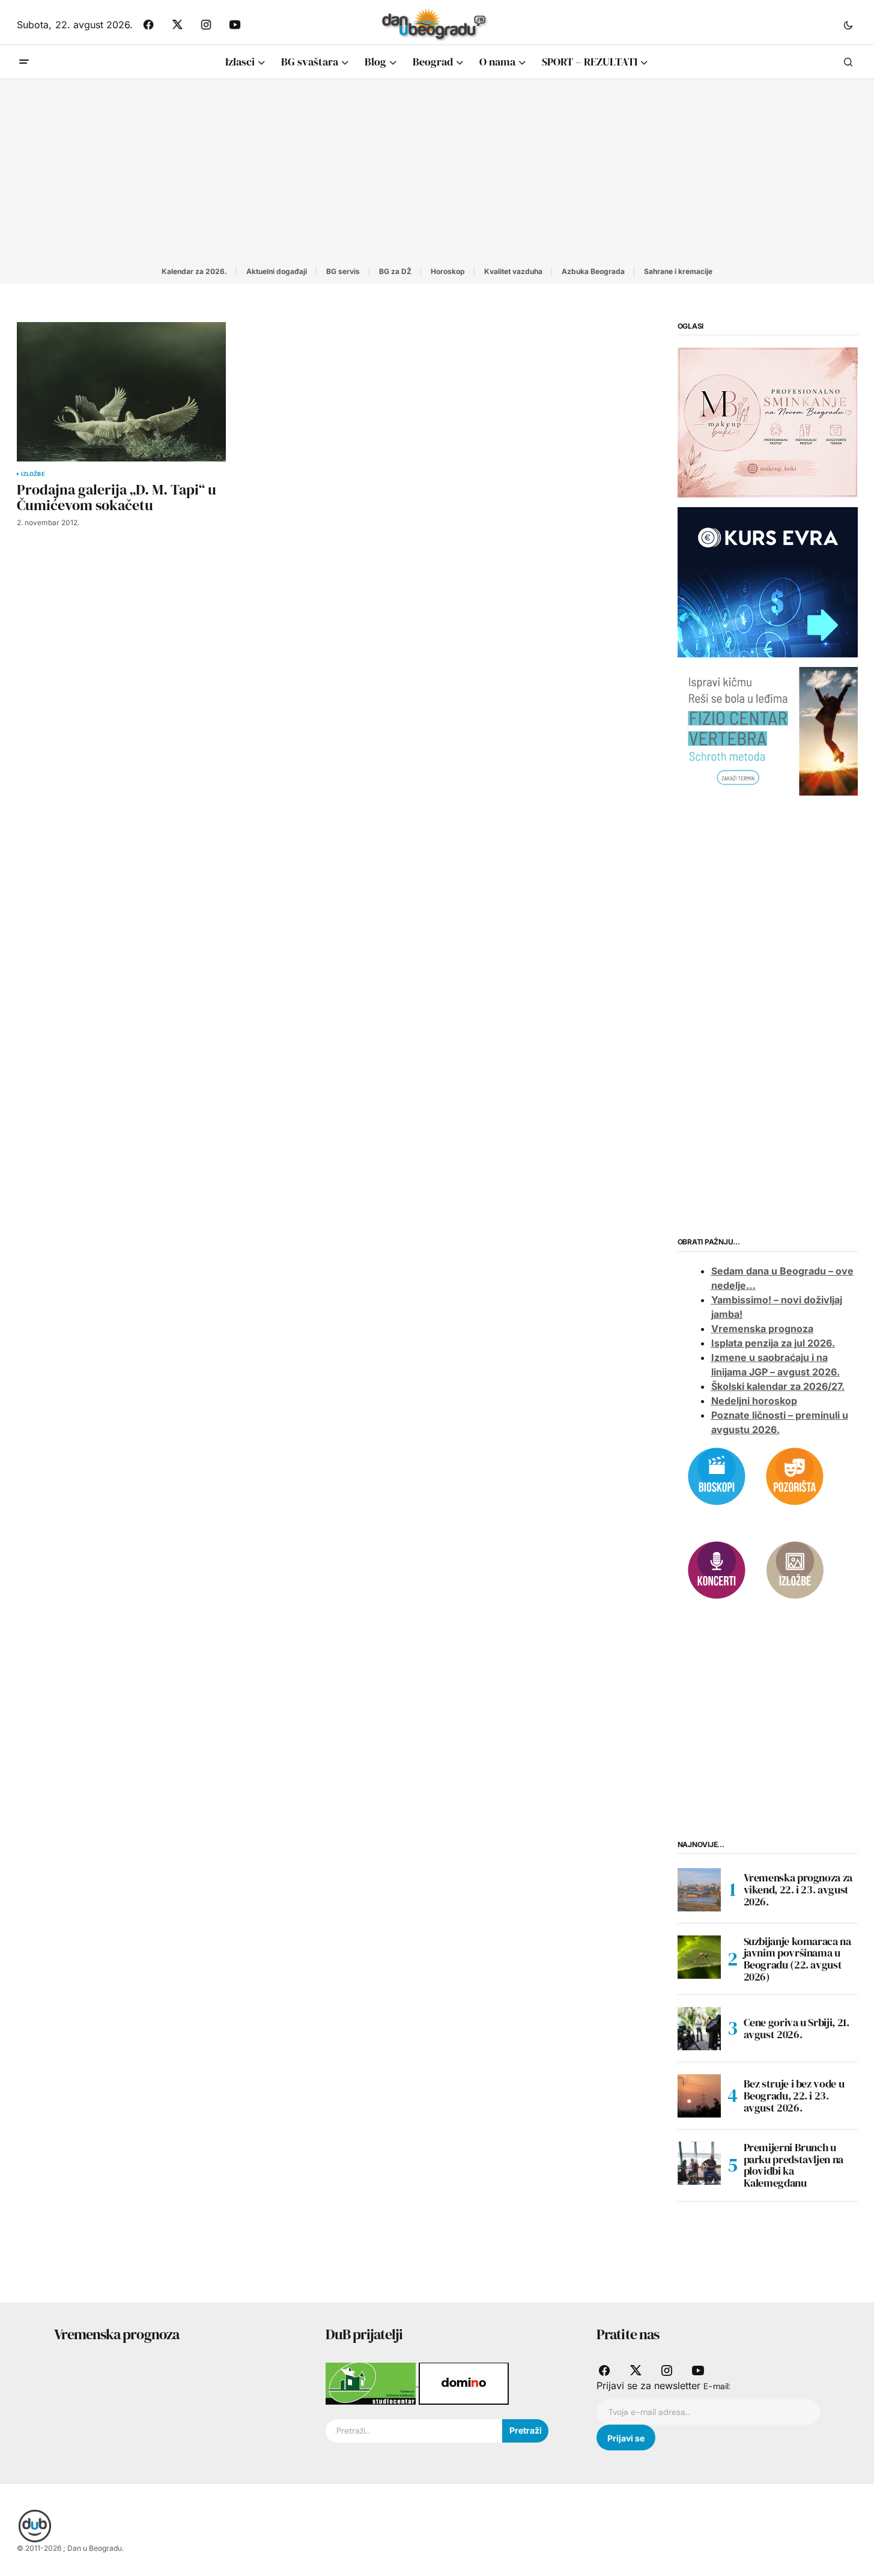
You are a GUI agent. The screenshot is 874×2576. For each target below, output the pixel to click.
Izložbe (33, 474)
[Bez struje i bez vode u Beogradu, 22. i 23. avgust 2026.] (699, 2096)
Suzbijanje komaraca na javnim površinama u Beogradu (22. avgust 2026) (797, 1959)
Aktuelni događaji (277, 271)
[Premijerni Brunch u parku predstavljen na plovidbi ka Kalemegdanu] (699, 2163)
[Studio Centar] (372, 2383)
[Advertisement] (437, 169)
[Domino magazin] (464, 2383)
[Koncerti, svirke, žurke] (717, 1569)
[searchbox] (414, 2431)
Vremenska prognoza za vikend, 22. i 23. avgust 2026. (798, 1889)
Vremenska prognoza (762, 1329)
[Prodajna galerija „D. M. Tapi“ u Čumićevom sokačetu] (121, 392)
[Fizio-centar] (768, 731)
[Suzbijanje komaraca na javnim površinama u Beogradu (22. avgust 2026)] (699, 1957)
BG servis (343, 271)
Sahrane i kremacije (678, 271)
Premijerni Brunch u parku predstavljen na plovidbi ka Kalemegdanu (794, 2165)
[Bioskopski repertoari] (717, 1475)
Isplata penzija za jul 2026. (773, 1343)
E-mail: (717, 2386)
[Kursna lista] (768, 422)
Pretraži (526, 2430)
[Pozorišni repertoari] (795, 1475)
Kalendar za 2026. (194, 271)
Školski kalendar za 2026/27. (778, 1386)
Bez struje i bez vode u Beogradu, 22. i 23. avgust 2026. (794, 2096)
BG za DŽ (395, 271)
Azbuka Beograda (593, 271)
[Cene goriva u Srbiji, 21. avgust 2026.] (699, 2029)
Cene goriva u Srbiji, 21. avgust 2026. (797, 2028)
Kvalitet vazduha (513, 271)
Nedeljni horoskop (754, 1401)
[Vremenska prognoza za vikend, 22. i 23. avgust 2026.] (699, 1890)
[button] (848, 25)
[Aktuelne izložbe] (795, 1569)
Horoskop (448, 271)
